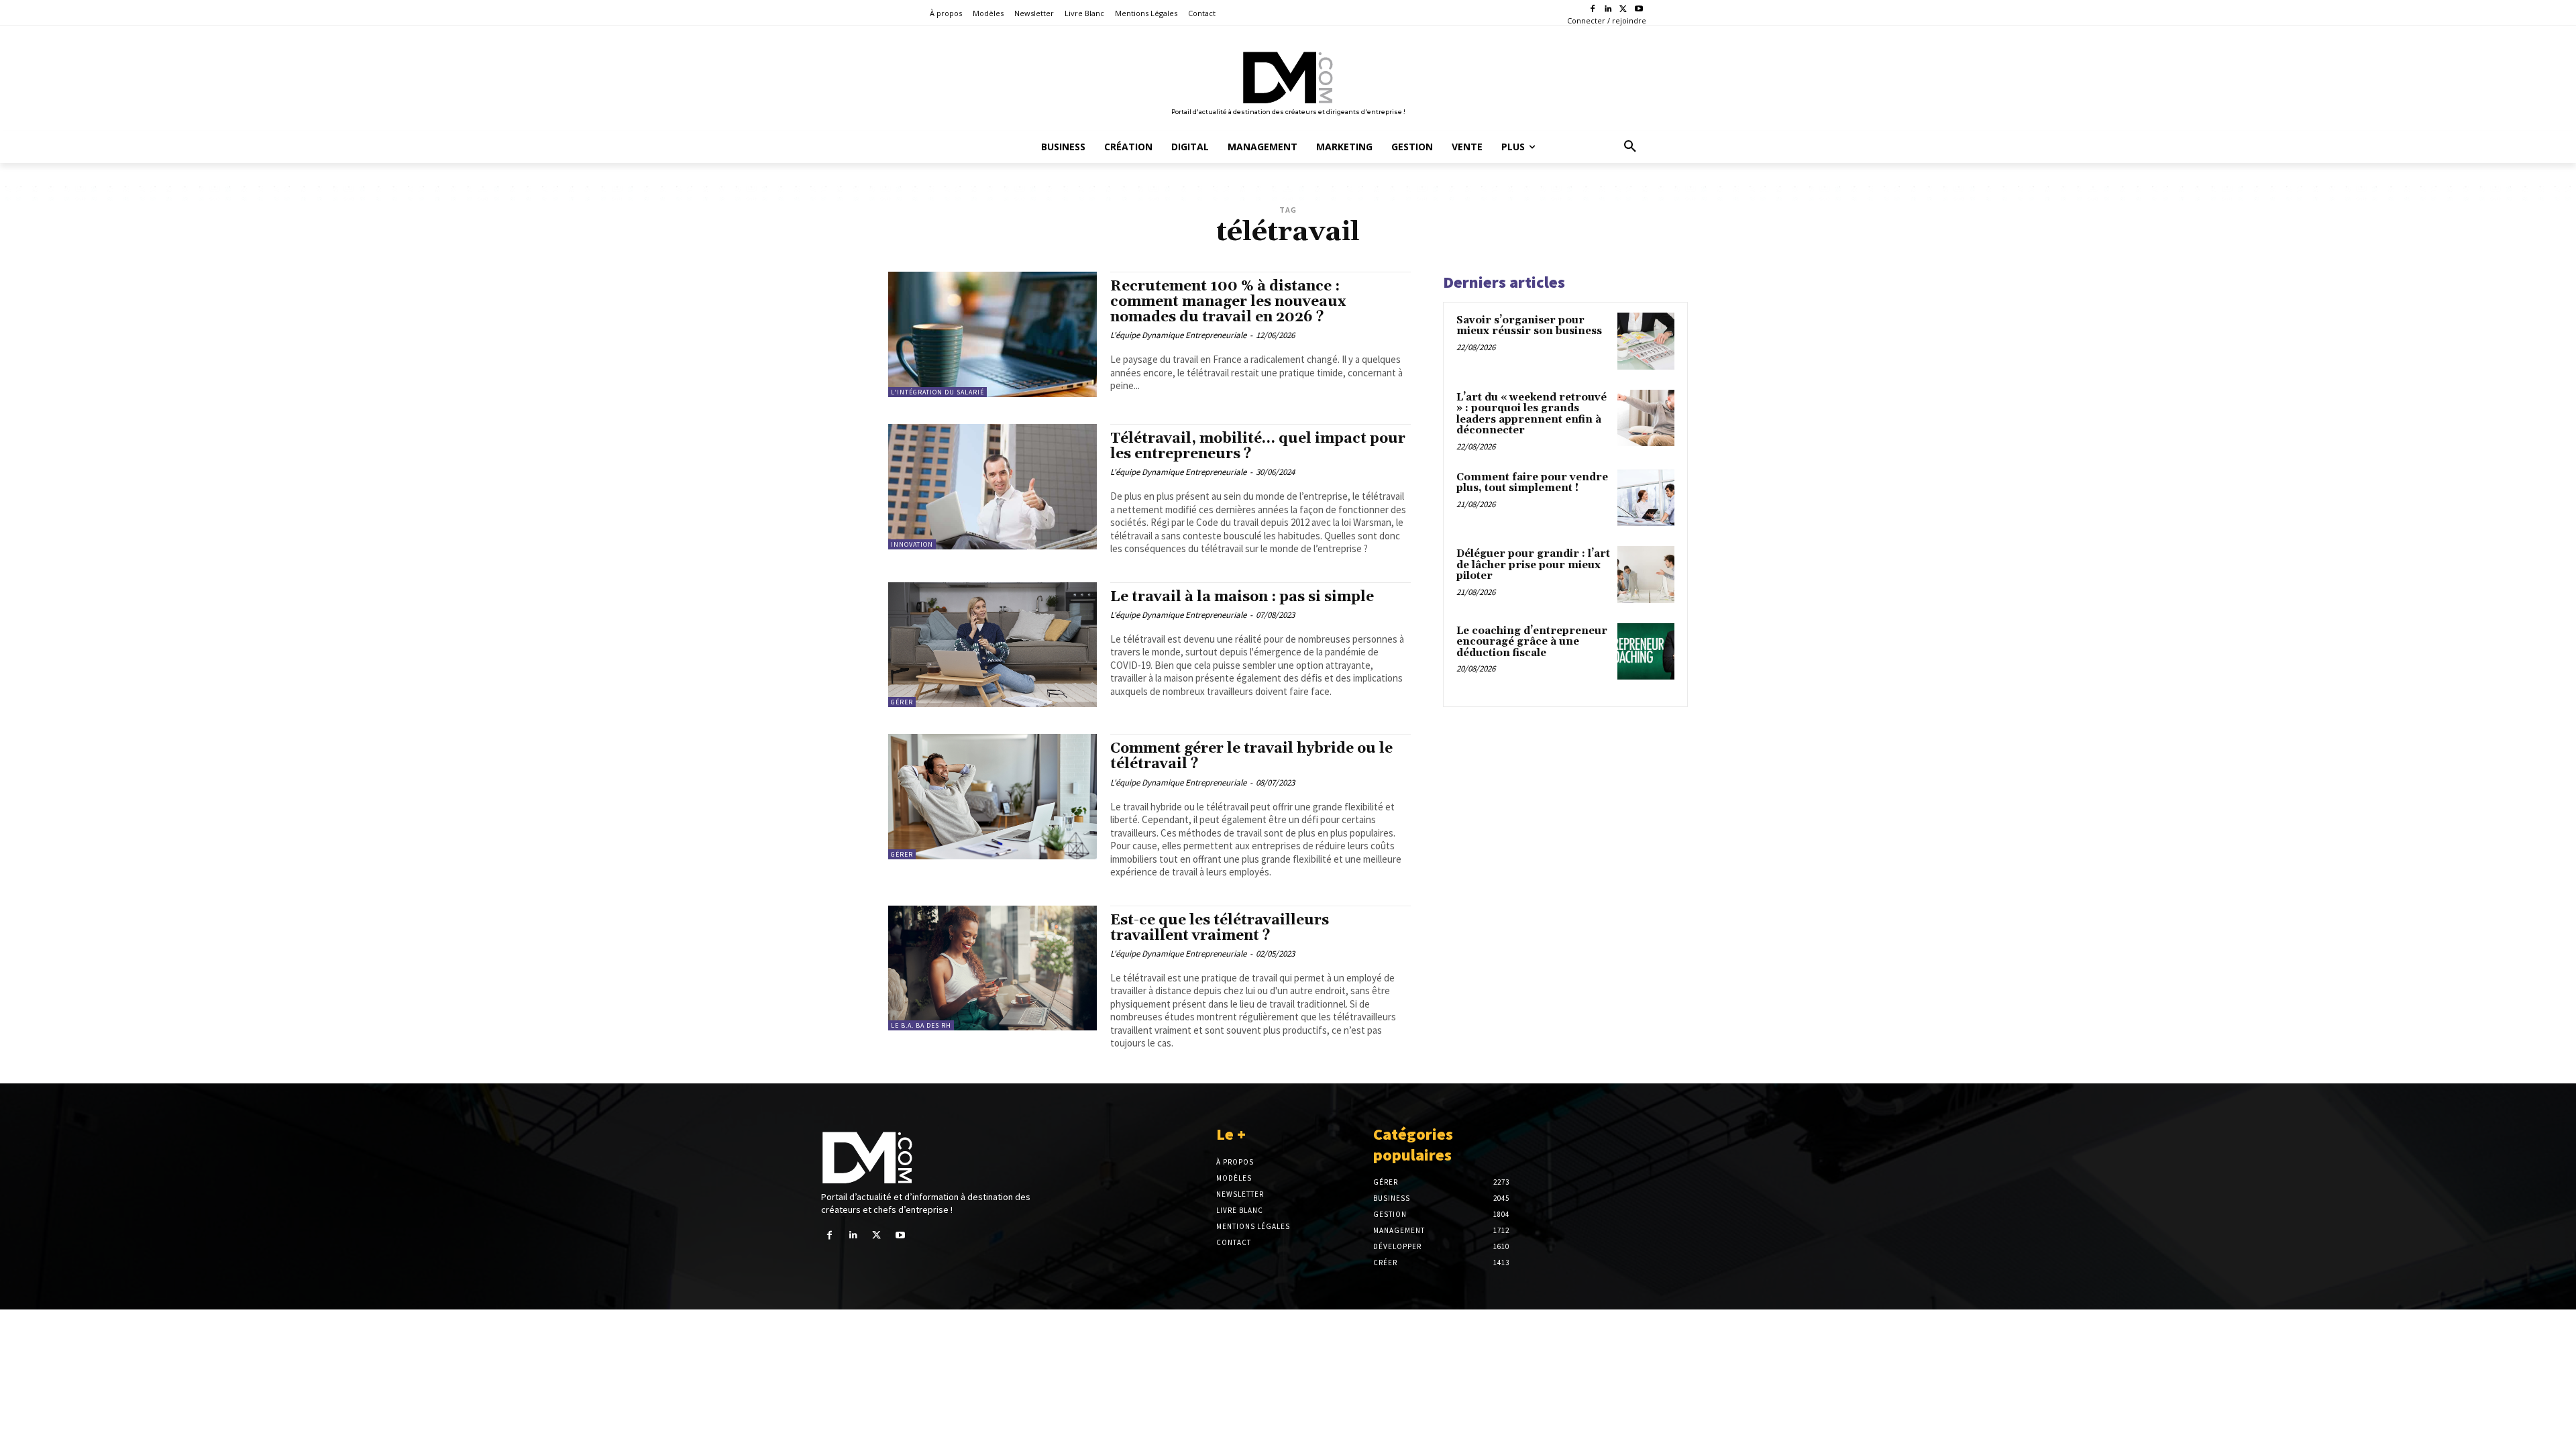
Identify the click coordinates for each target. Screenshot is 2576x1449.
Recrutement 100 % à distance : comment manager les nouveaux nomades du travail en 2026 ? (1228, 302)
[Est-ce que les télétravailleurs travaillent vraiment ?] (992, 968)
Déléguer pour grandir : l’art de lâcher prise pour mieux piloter (1533, 565)
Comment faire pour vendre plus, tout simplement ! (1532, 483)
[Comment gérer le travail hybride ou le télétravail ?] (992, 797)
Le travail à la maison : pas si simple (1242, 597)
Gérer (902, 702)
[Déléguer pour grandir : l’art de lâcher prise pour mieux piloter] (1646, 575)
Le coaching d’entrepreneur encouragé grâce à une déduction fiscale (1532, 642)
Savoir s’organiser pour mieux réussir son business (1529, 326)
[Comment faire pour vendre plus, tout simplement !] (1646, 498)
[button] (1630, 147)
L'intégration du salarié (937, 392)
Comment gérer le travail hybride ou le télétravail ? (1251, 756)
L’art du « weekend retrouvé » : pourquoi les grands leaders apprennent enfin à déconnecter (1532, 414)
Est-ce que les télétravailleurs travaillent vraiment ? (1220, 928)
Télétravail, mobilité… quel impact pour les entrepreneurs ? (1258, 446)
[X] (1623, 10)
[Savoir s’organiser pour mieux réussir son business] (1646, 341)
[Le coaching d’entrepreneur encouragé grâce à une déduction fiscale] (1646, 652)
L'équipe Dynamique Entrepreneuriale (1178, 335)
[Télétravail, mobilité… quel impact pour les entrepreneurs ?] (992, 487)
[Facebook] (1593, 10)
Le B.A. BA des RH (921, 1025)
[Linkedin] (1608, 10)
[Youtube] (1639, 10)
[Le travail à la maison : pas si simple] (992, 645)
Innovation (912, 544)
